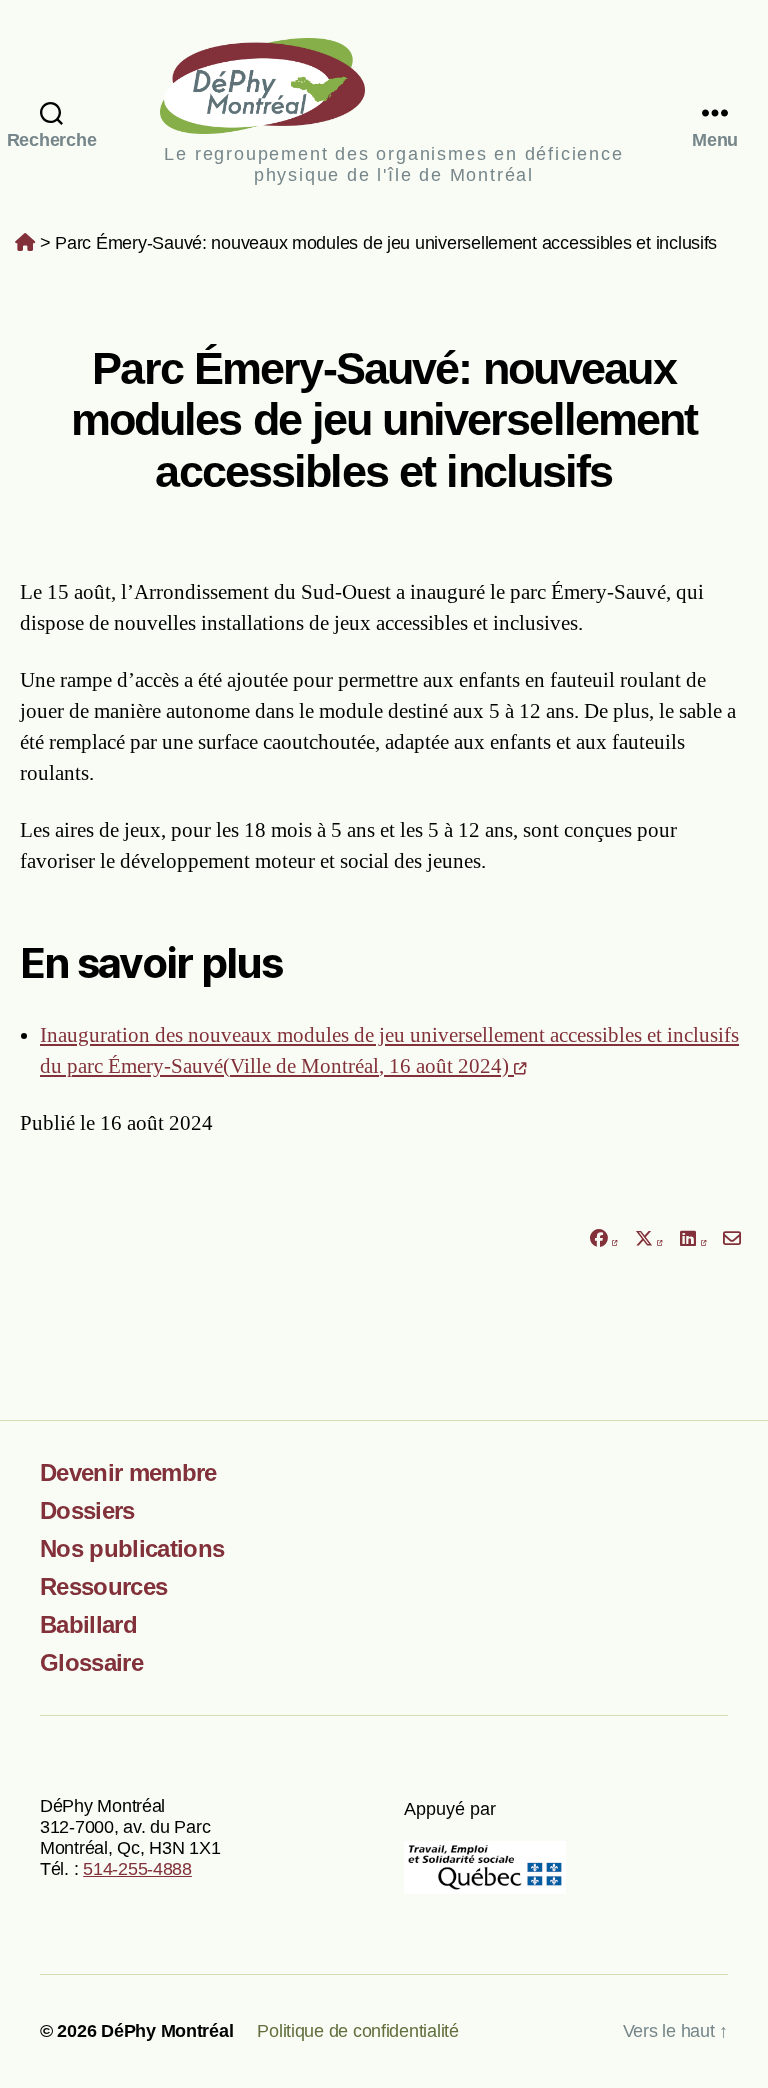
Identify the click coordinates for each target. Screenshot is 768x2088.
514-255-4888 (137, 1869)
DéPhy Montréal (393, 85)
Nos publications (132, 1548)
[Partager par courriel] (732, 1239)
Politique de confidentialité (357, 2031)
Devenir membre (128, 1472)
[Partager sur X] (649, 1239)
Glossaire (91, 1662)
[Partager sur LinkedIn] (693, 1239)
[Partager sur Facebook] (603, 1239)
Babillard (88, 1624)
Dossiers (87, 1510)
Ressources (103, 1586)
